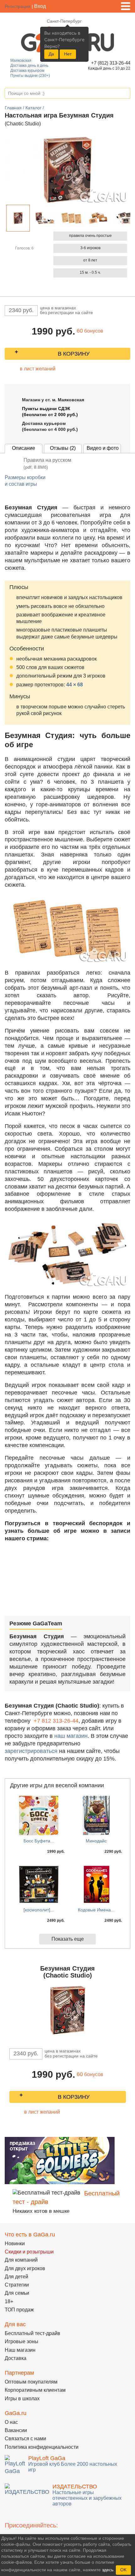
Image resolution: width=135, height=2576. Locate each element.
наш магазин (71, 1736)
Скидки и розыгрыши (29, 2252)
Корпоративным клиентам (35, 2390)
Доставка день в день (29, 66)
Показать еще (68, 1939)
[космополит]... (39, 1910)
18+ (9, 2301)
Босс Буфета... (39, 1841)
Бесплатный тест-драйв (32, 2333)
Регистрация (18, 6)
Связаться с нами (25, 2439)
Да (51, 54)
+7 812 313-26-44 (56, 1721)
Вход (40, 6)
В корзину (74, 354)
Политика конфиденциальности (42, 2447)
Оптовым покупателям (31, 2382)
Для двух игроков (25, 2268)
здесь (108, 2570)
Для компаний (21, 2260)
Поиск (125, 94)
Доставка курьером (27, 71)
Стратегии (17, 2285)
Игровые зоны (22, 2341)
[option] (18, 218)
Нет (68, 54)
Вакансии (16, 2430)
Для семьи (17, 2293)
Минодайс (96, 1841)
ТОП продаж (19, 2310)
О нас (11, 2422)
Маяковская (21, 60)
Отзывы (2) (63, 448)
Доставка (16, 2358)
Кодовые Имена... (96, 1910)
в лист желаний (38, 369)
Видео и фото (103, 448)
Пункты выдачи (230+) (30, 76)
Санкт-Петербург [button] (64, 21)
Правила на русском (47, 464)
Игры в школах (22, 2399)
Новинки (15, 2244)
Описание (24, 448)
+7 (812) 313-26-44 (110, 63)
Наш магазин (20, 2350)
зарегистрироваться (31, 1751)
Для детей (16, 2277)
